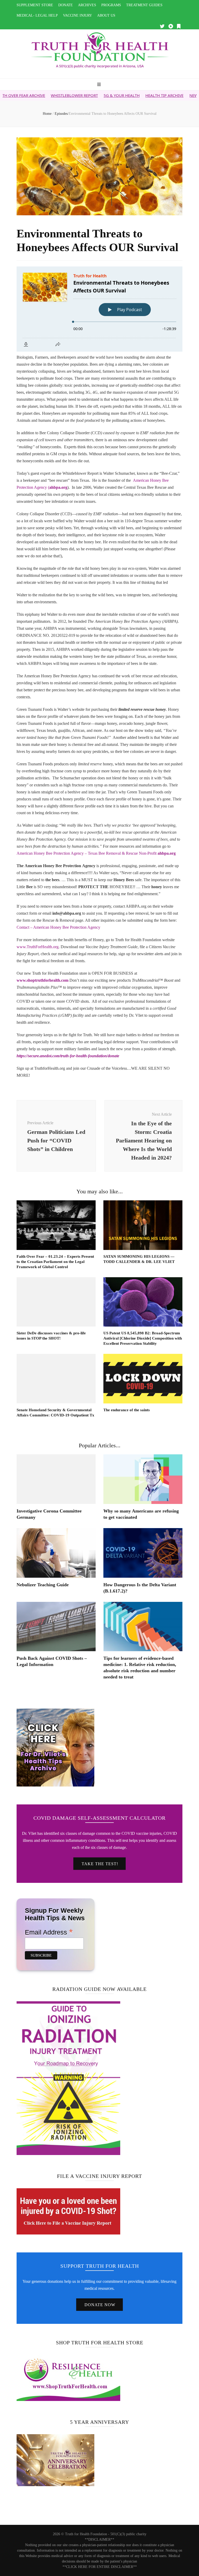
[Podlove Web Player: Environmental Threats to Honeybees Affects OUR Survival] (99, 309)
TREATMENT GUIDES (144, 5)
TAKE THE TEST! (100, 1864)
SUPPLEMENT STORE (35, 5)
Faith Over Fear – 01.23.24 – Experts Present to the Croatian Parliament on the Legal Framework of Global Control (55, 1262)
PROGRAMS (111, 5)
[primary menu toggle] (100, 85)
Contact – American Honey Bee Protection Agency (59, 927)
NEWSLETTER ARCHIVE (164, 95)
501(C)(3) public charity (128, 2534)
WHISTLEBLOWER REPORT (29, 95)
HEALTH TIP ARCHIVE (119, 95)
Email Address (49, 1932)
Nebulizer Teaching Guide (43, 1585)
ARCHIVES (87, 5)
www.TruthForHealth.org (38, 947)
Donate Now (100, 2305)
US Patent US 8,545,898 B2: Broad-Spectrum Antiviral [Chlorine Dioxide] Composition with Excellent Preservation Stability (143, 1338)
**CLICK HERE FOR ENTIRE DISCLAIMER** (100, 2567)
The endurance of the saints (127, 1410)
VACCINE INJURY (77, 15)
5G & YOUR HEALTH (77, 95)
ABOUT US (106, 15)
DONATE (66, 5)
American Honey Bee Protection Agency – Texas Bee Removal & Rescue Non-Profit (96, 853)
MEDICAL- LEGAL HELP (37, 15)
